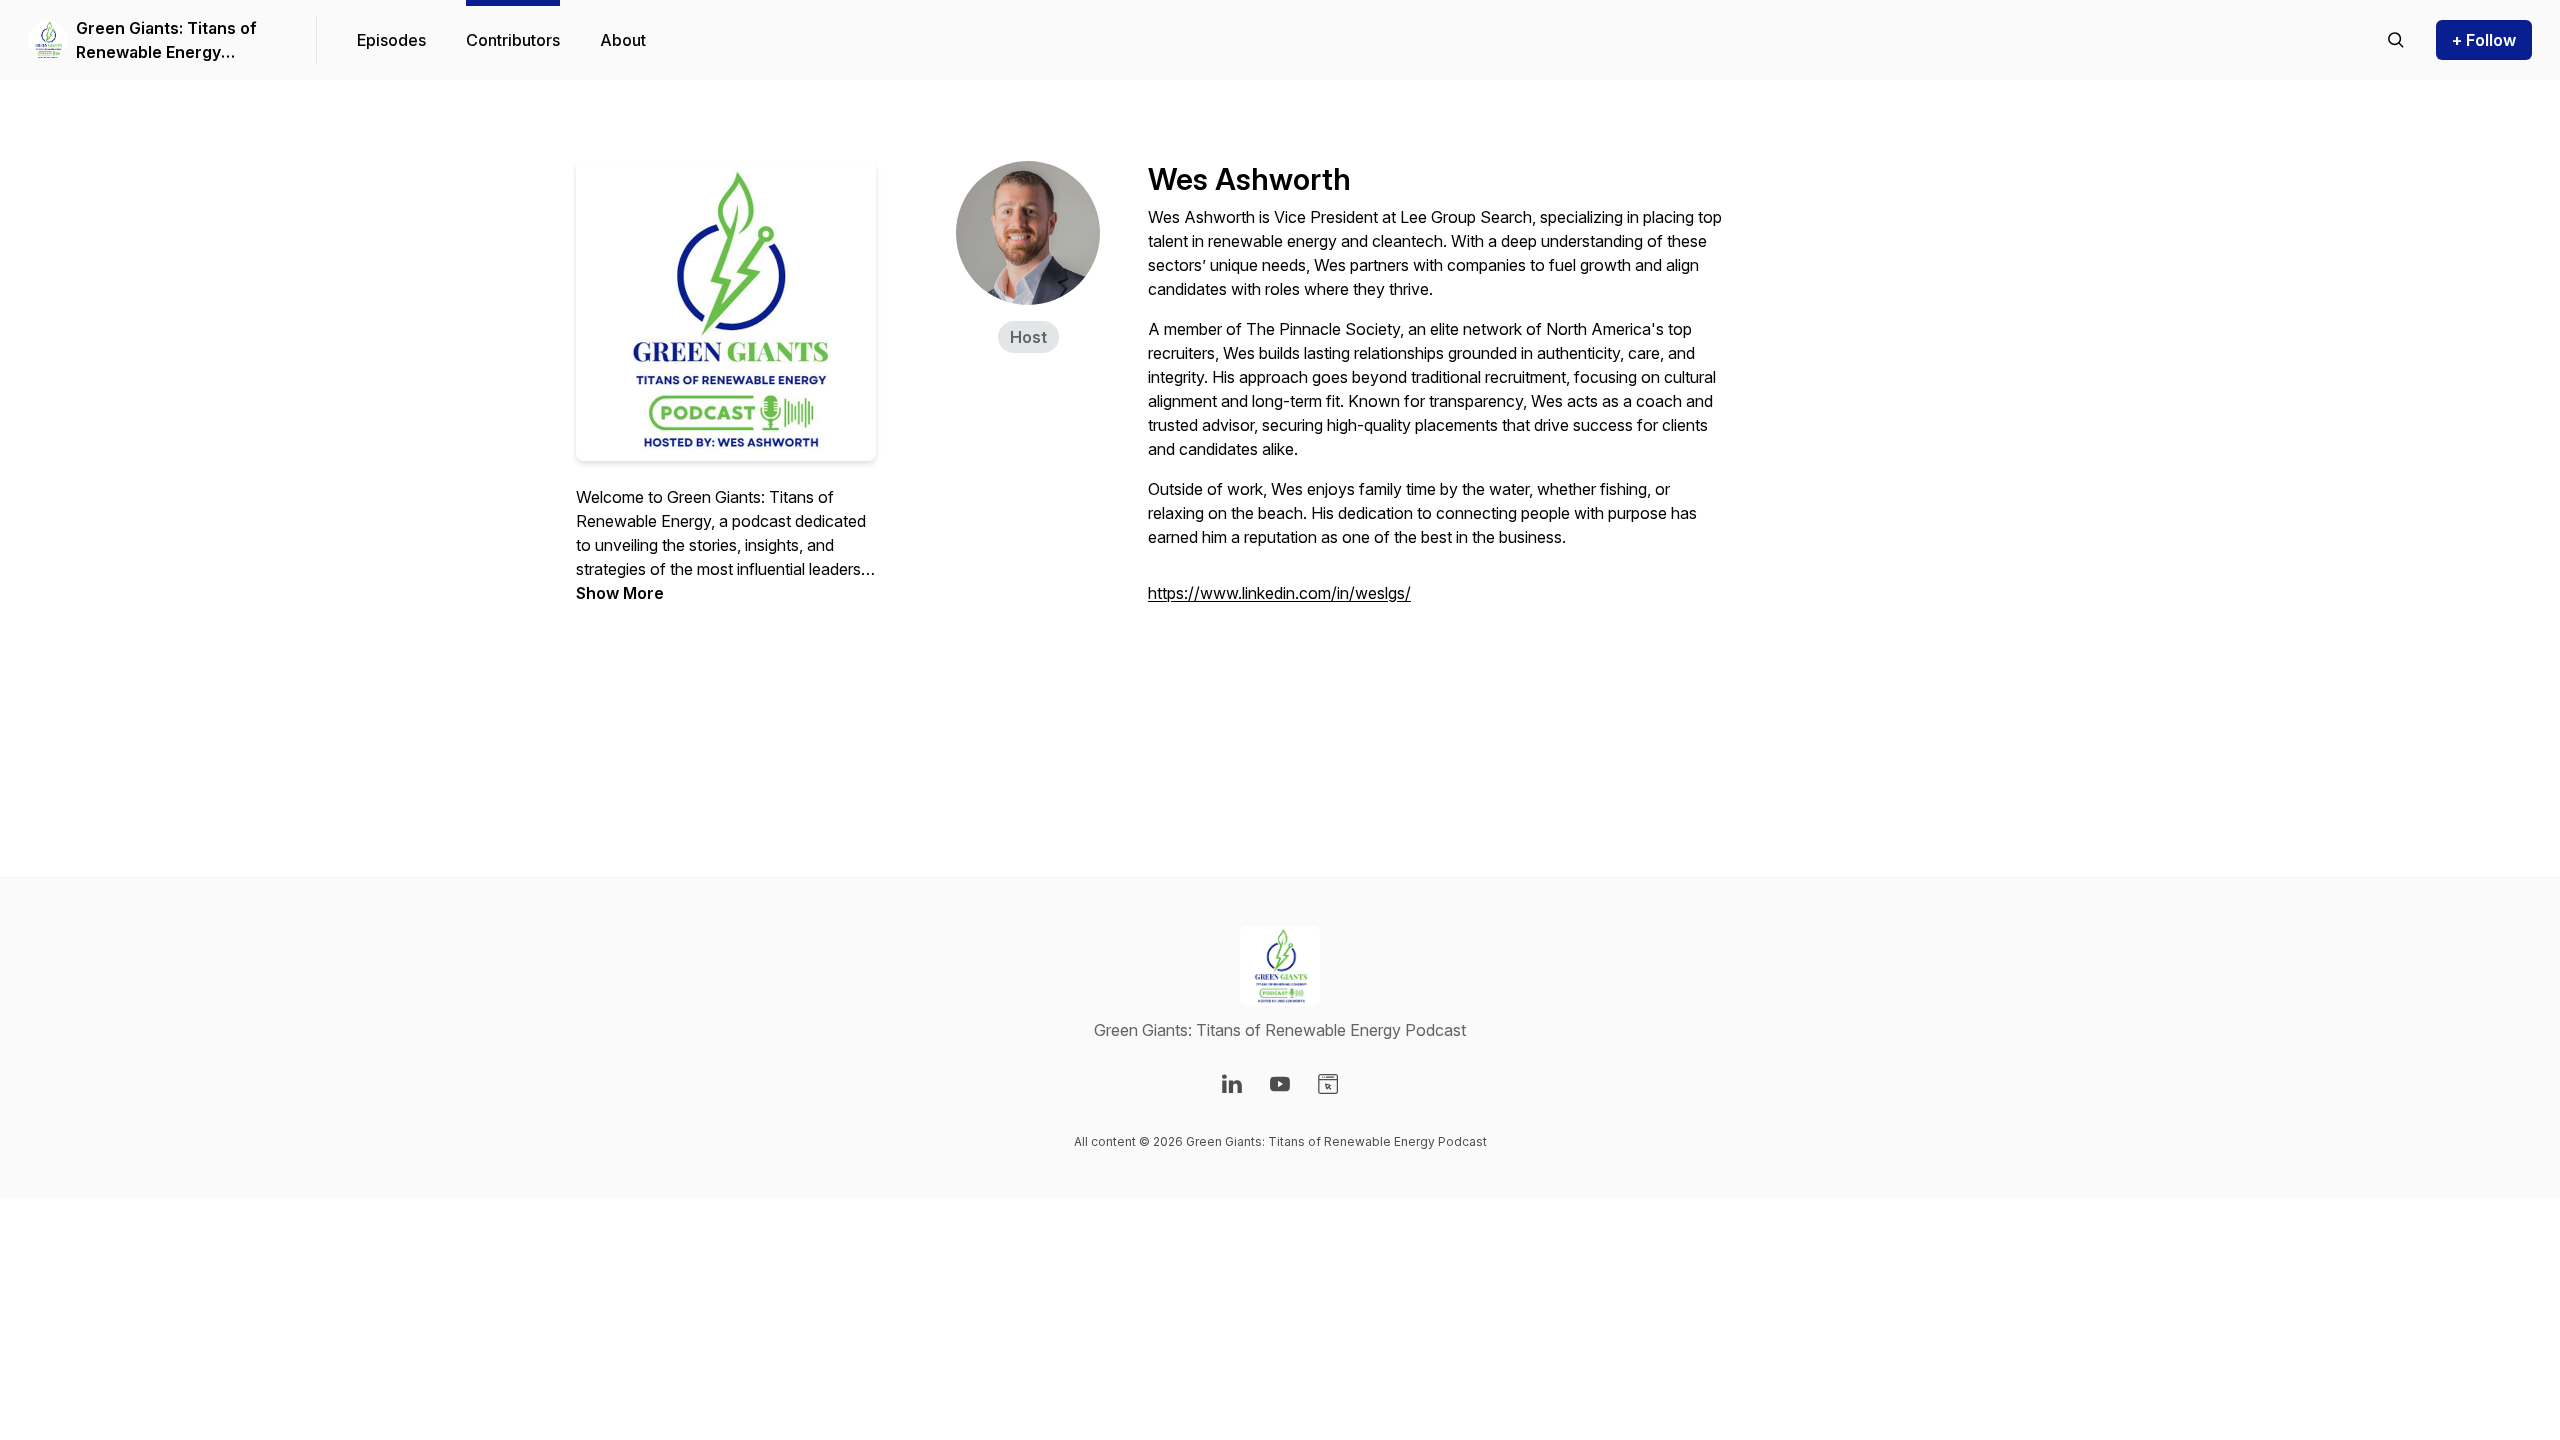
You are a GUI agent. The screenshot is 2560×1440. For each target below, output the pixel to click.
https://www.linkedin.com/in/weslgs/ (1279, 593)
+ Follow (2484, 40)
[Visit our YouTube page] (1280, 1084)
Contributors (513, 40)
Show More (620, 593)
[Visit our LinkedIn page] (1232, 1084)
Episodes (391, 40)
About (623, 40)
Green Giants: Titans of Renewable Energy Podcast (166, 41)
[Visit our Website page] (1328, 1084)
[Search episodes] (2396, 40)
